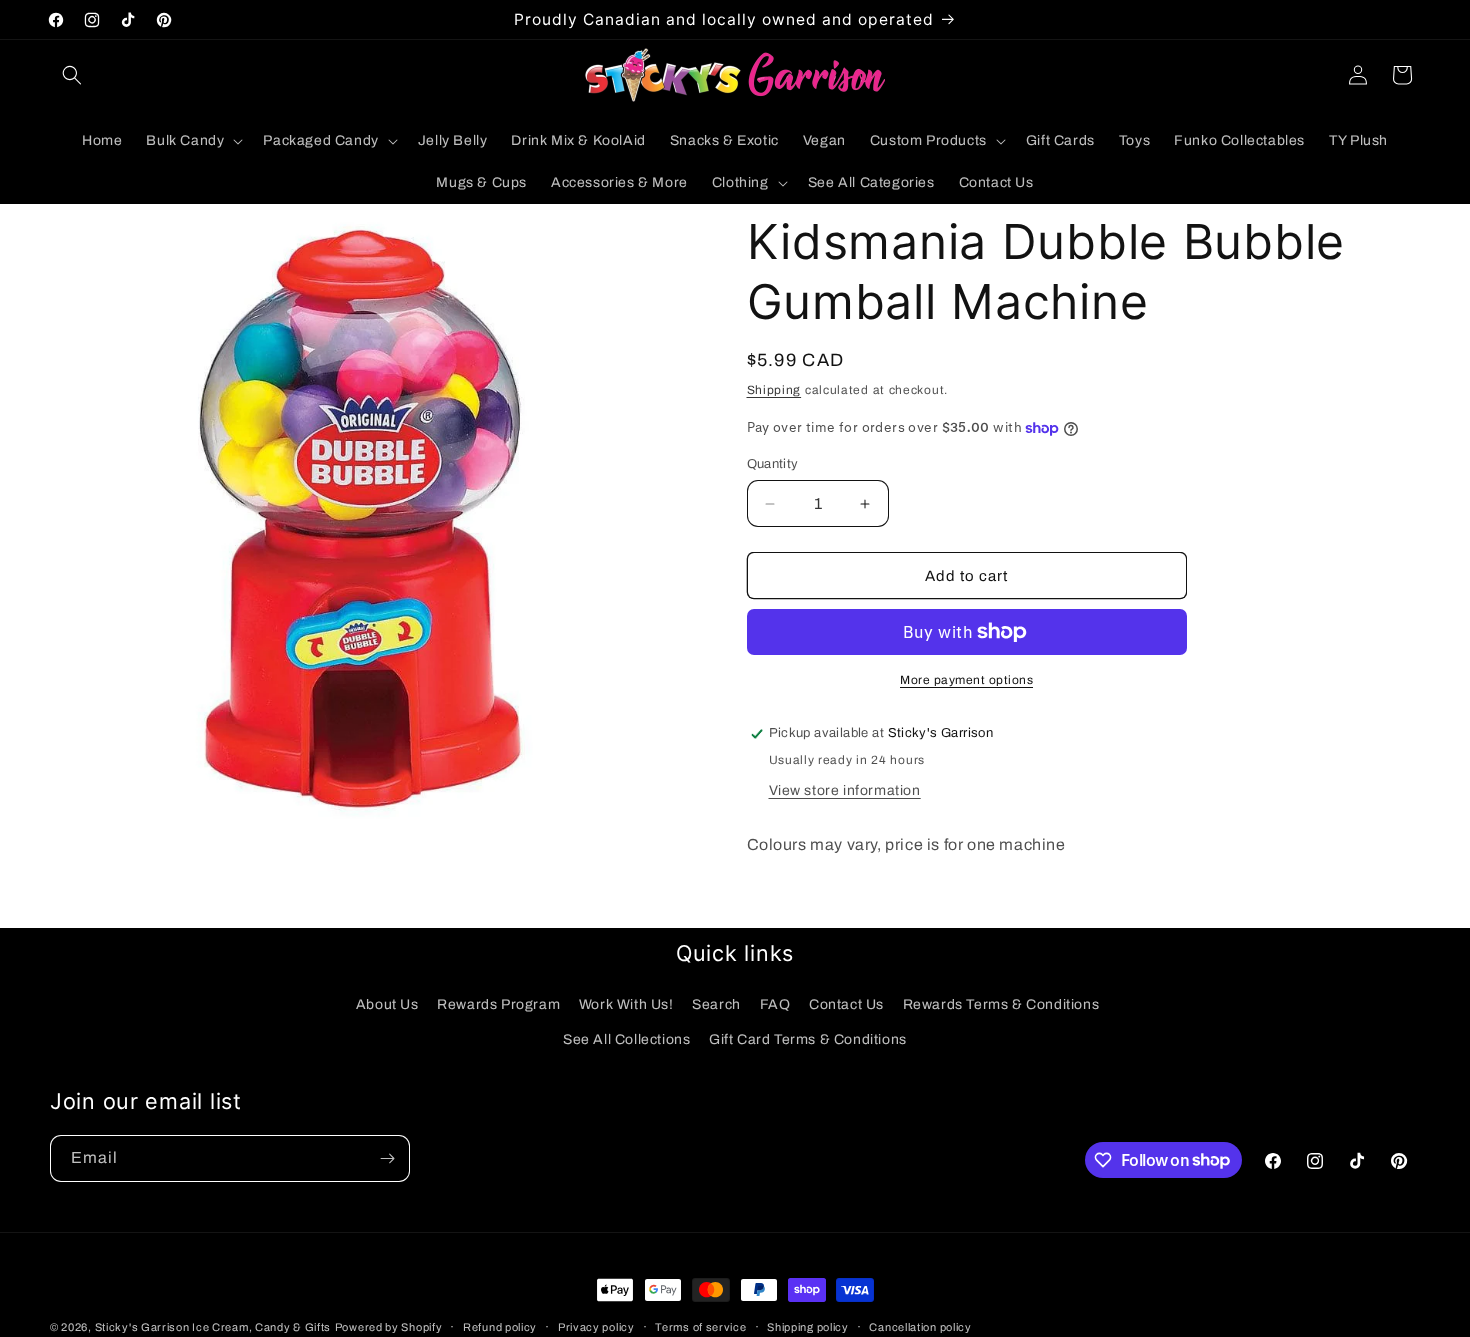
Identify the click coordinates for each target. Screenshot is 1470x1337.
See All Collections (626, 1039)
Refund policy (500, 1326)
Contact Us (846, 1004)
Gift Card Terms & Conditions (808, 1039)
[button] (72, 75)
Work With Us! (626, 1004)
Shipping (774, 390)
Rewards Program (498, 1004)
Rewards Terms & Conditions (1001, 1004)
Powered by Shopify (389, 1327)
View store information (845, 790)
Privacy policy (596, 1326)
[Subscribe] (387, 1158)
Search (716, 1004)
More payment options (966, 680)
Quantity (773, 464)
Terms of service (700, 1326)
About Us (387, 1004)
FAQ (775, 1004)
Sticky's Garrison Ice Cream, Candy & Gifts (213, 1327)
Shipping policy (808, 1326)
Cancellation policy (920, 1326)
